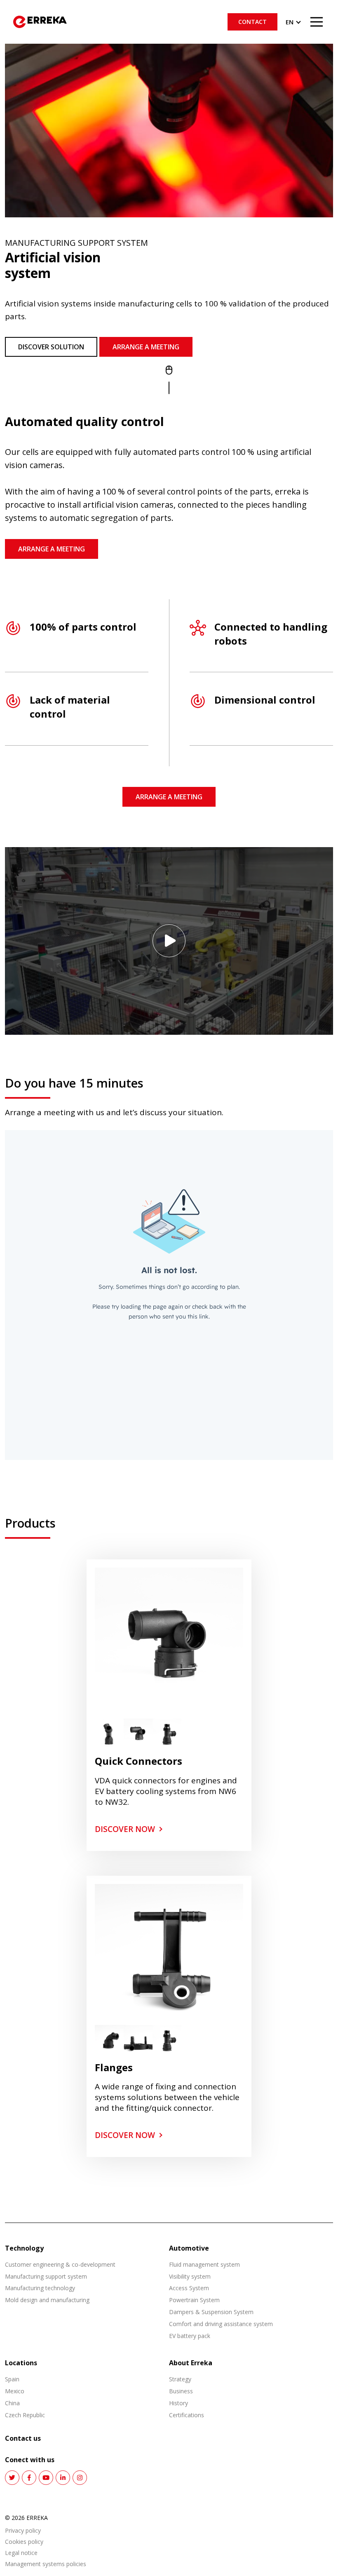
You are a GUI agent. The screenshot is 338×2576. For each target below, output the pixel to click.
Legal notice (21, 2553)
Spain (12, 2379)
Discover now (125, 1829)
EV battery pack (190, 2336)
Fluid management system (204, 2264)
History (178, 2403)
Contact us (23, 2438)
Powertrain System (194, 2300)
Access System (189, 2288)
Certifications (187, 2415)
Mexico (15, 2391)
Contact (252, 22)
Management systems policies (46, 2564)
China (12, 2403)
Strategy (180, 2379)
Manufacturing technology (40, 2288)
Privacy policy (23, 2531)
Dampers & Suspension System (211, 2312)
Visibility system (190, 2276)
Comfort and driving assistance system (221, 2324)
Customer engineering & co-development (60, 2264)
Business (181, 2391)
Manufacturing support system (46, 2276)
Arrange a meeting (146, 347)
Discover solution (51, 347)
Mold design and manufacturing (47, 2300)
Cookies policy (24, 2542)
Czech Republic (25, 2415)
